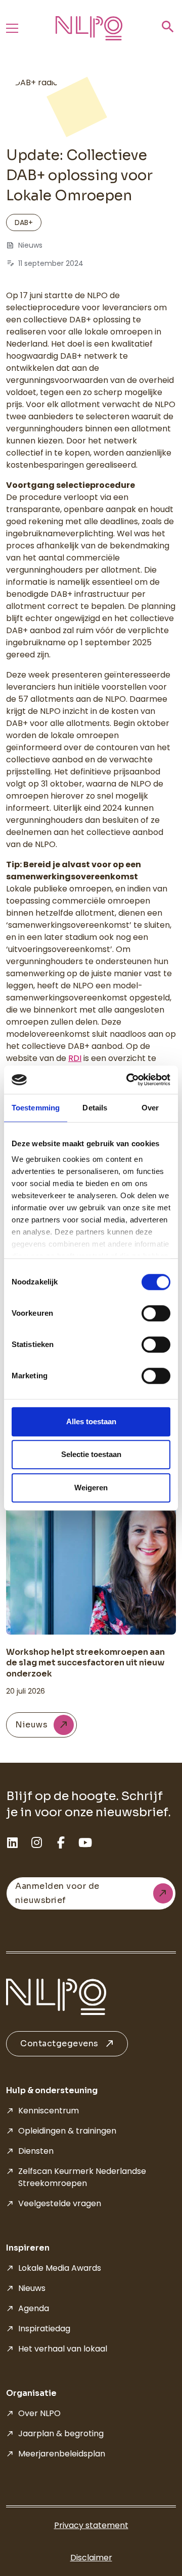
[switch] (156, 1313)
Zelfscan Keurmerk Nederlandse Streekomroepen (82, 2177)
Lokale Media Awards (60, 2268)
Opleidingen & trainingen (67, 2131)
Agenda (34, 2308)
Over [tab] (150, 1108)
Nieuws (32, 2288)
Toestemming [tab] (36, 1108)
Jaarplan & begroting (61, 2433)
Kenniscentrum (49, 2111)
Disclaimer (91, 2558)
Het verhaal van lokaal (63, 2349)
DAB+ (24, 222)
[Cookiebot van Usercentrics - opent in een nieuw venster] (128, 1080)
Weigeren (91, 1488)
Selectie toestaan (91, 1454)
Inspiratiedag (44, 2329)
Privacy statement (91, 2525)
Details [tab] (95, 1108)
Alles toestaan (91, 1421)
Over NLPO (39, 2413)
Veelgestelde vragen (60, 2203)
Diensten (36, 2151)
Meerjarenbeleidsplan (62, 2454)
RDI (75, 1058)
